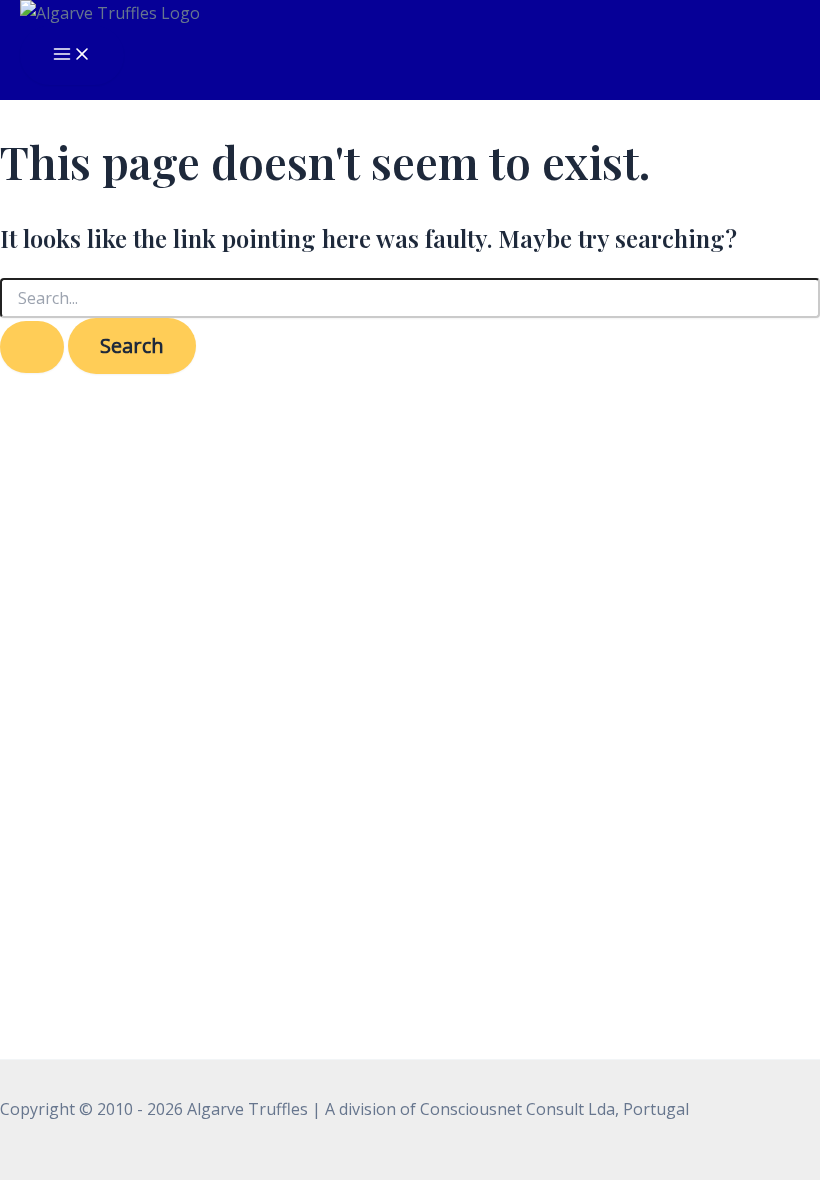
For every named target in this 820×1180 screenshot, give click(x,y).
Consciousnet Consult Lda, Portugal (554, 1109)
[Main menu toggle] (72, 55)
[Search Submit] (32, 347)
